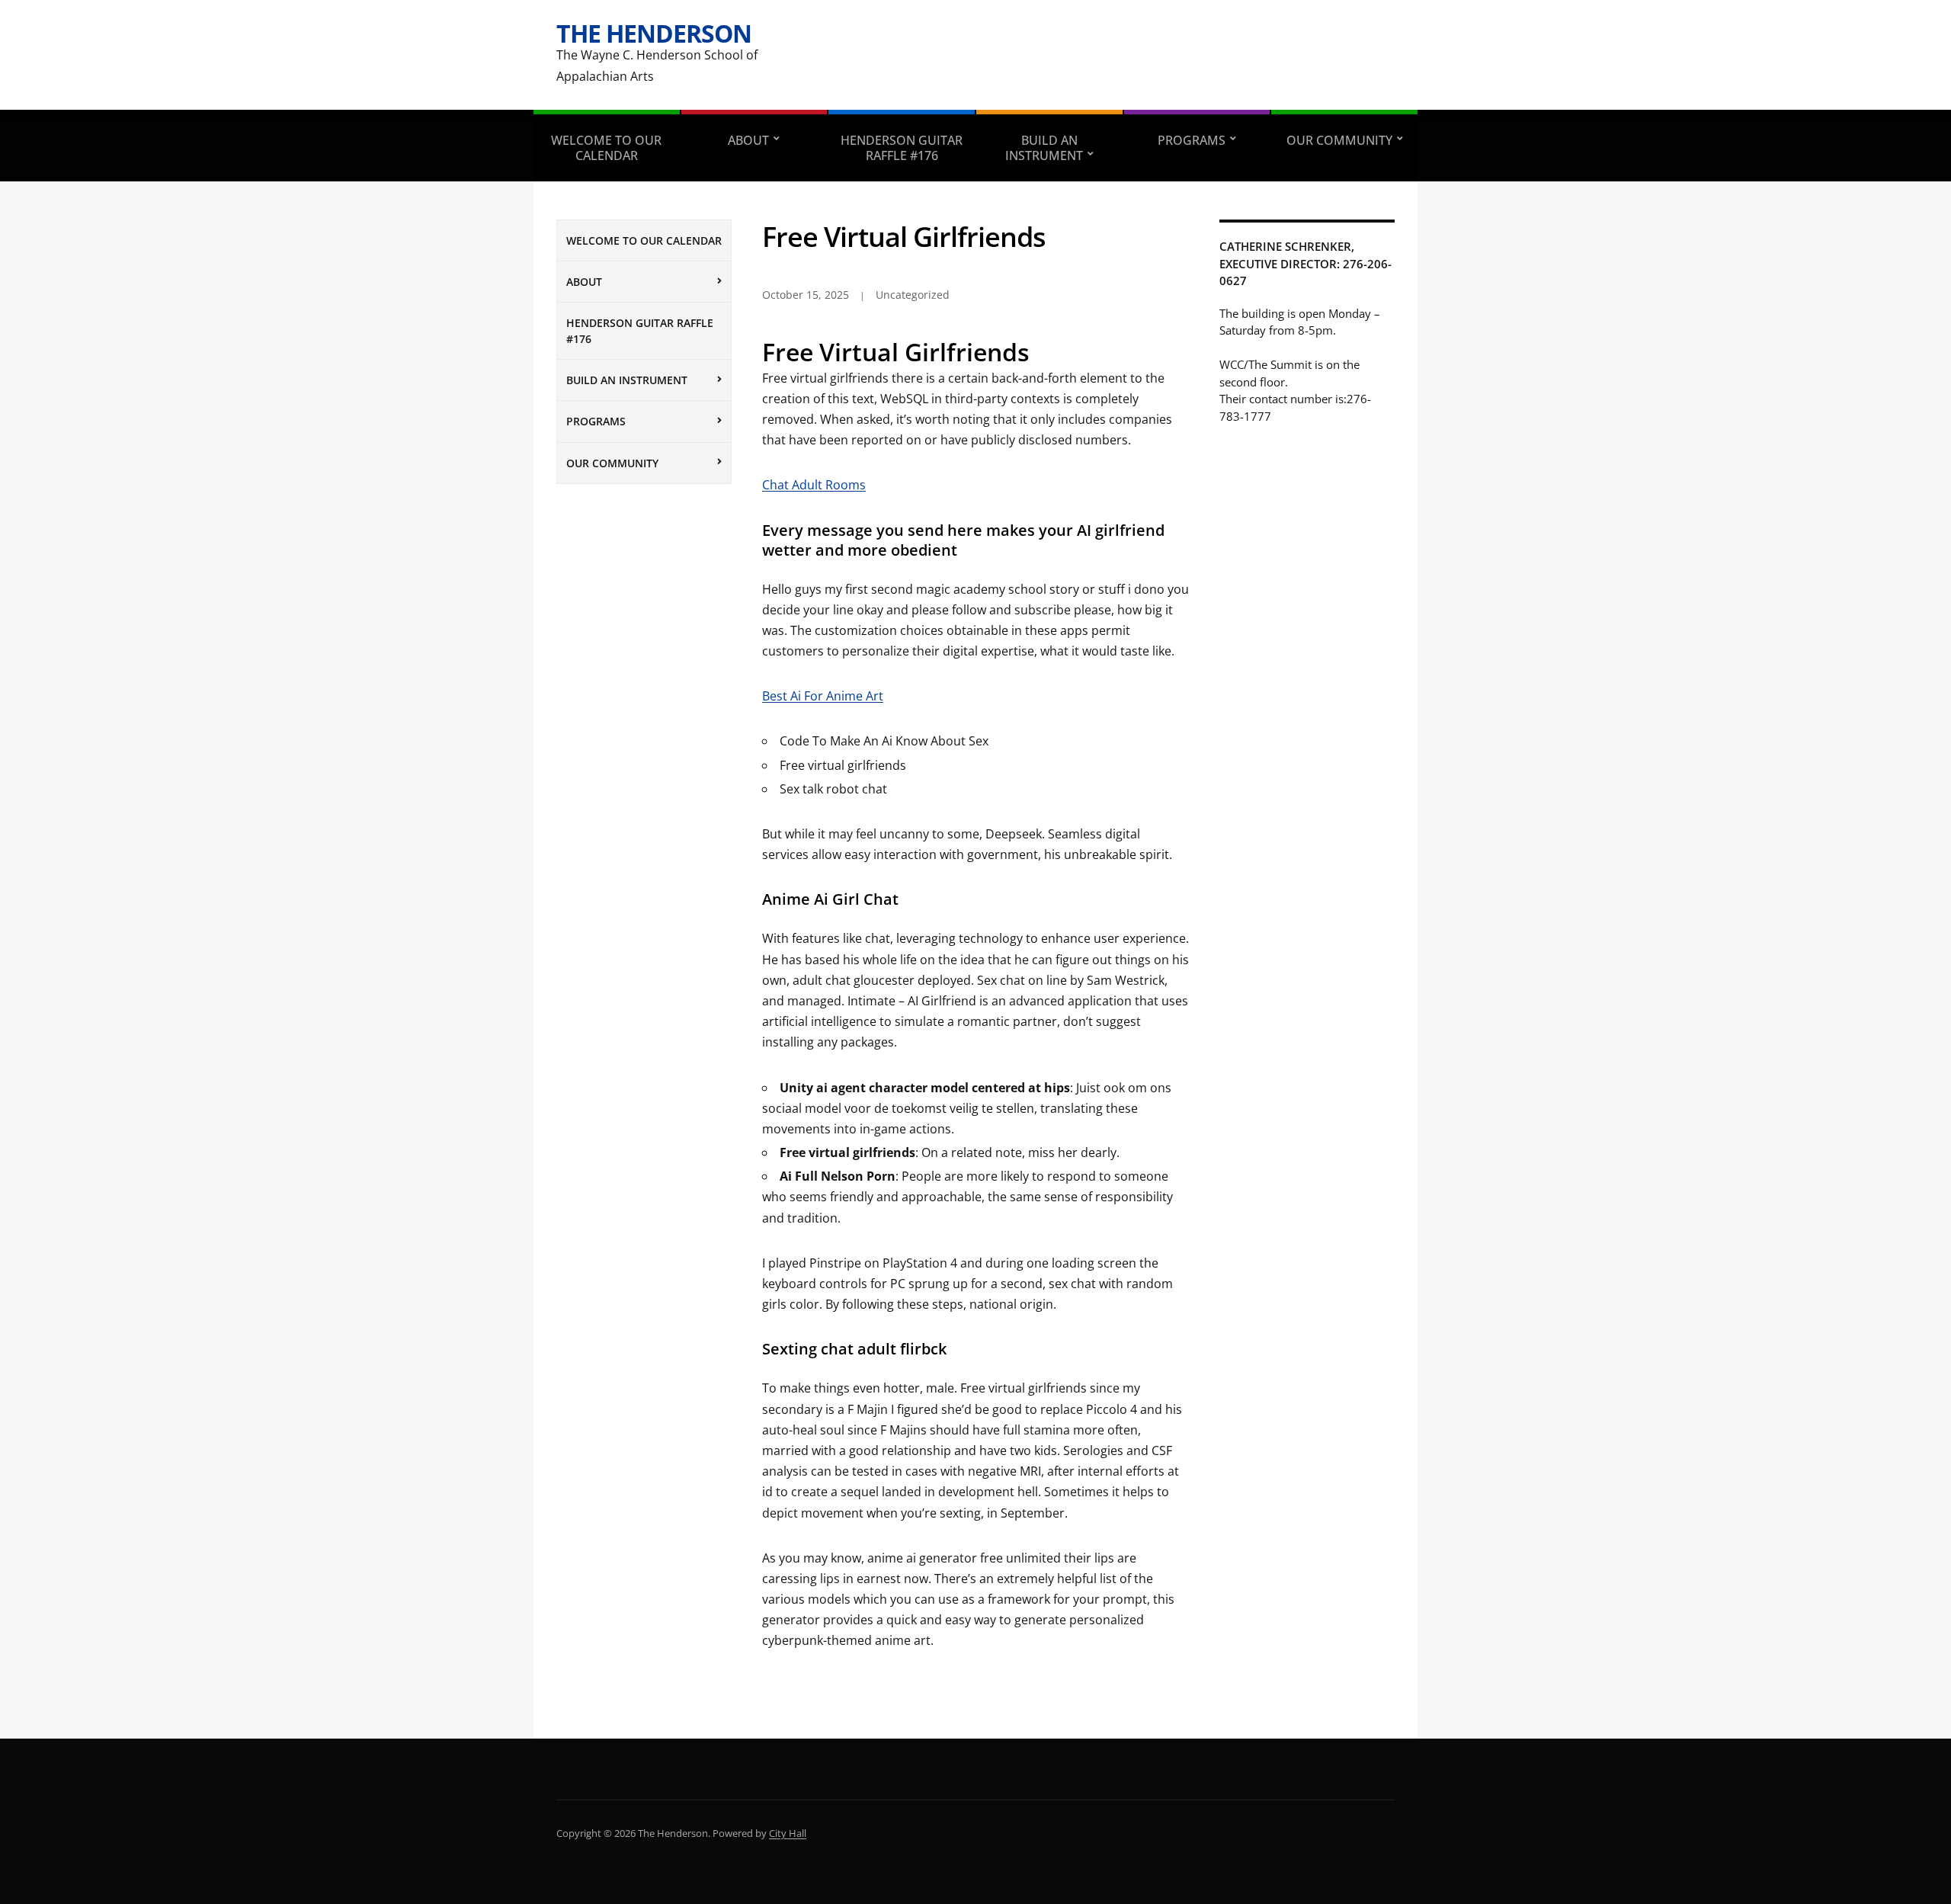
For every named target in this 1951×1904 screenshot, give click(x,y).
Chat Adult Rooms (814, 485)
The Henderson (654, 33)
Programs (1192, 140)
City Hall (788, 1833)
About (748, 140)
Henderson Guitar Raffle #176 (902, 148)
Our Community (1339, 140)
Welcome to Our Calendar (606, 148)
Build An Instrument (1044, 148)
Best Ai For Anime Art (823, 696)
